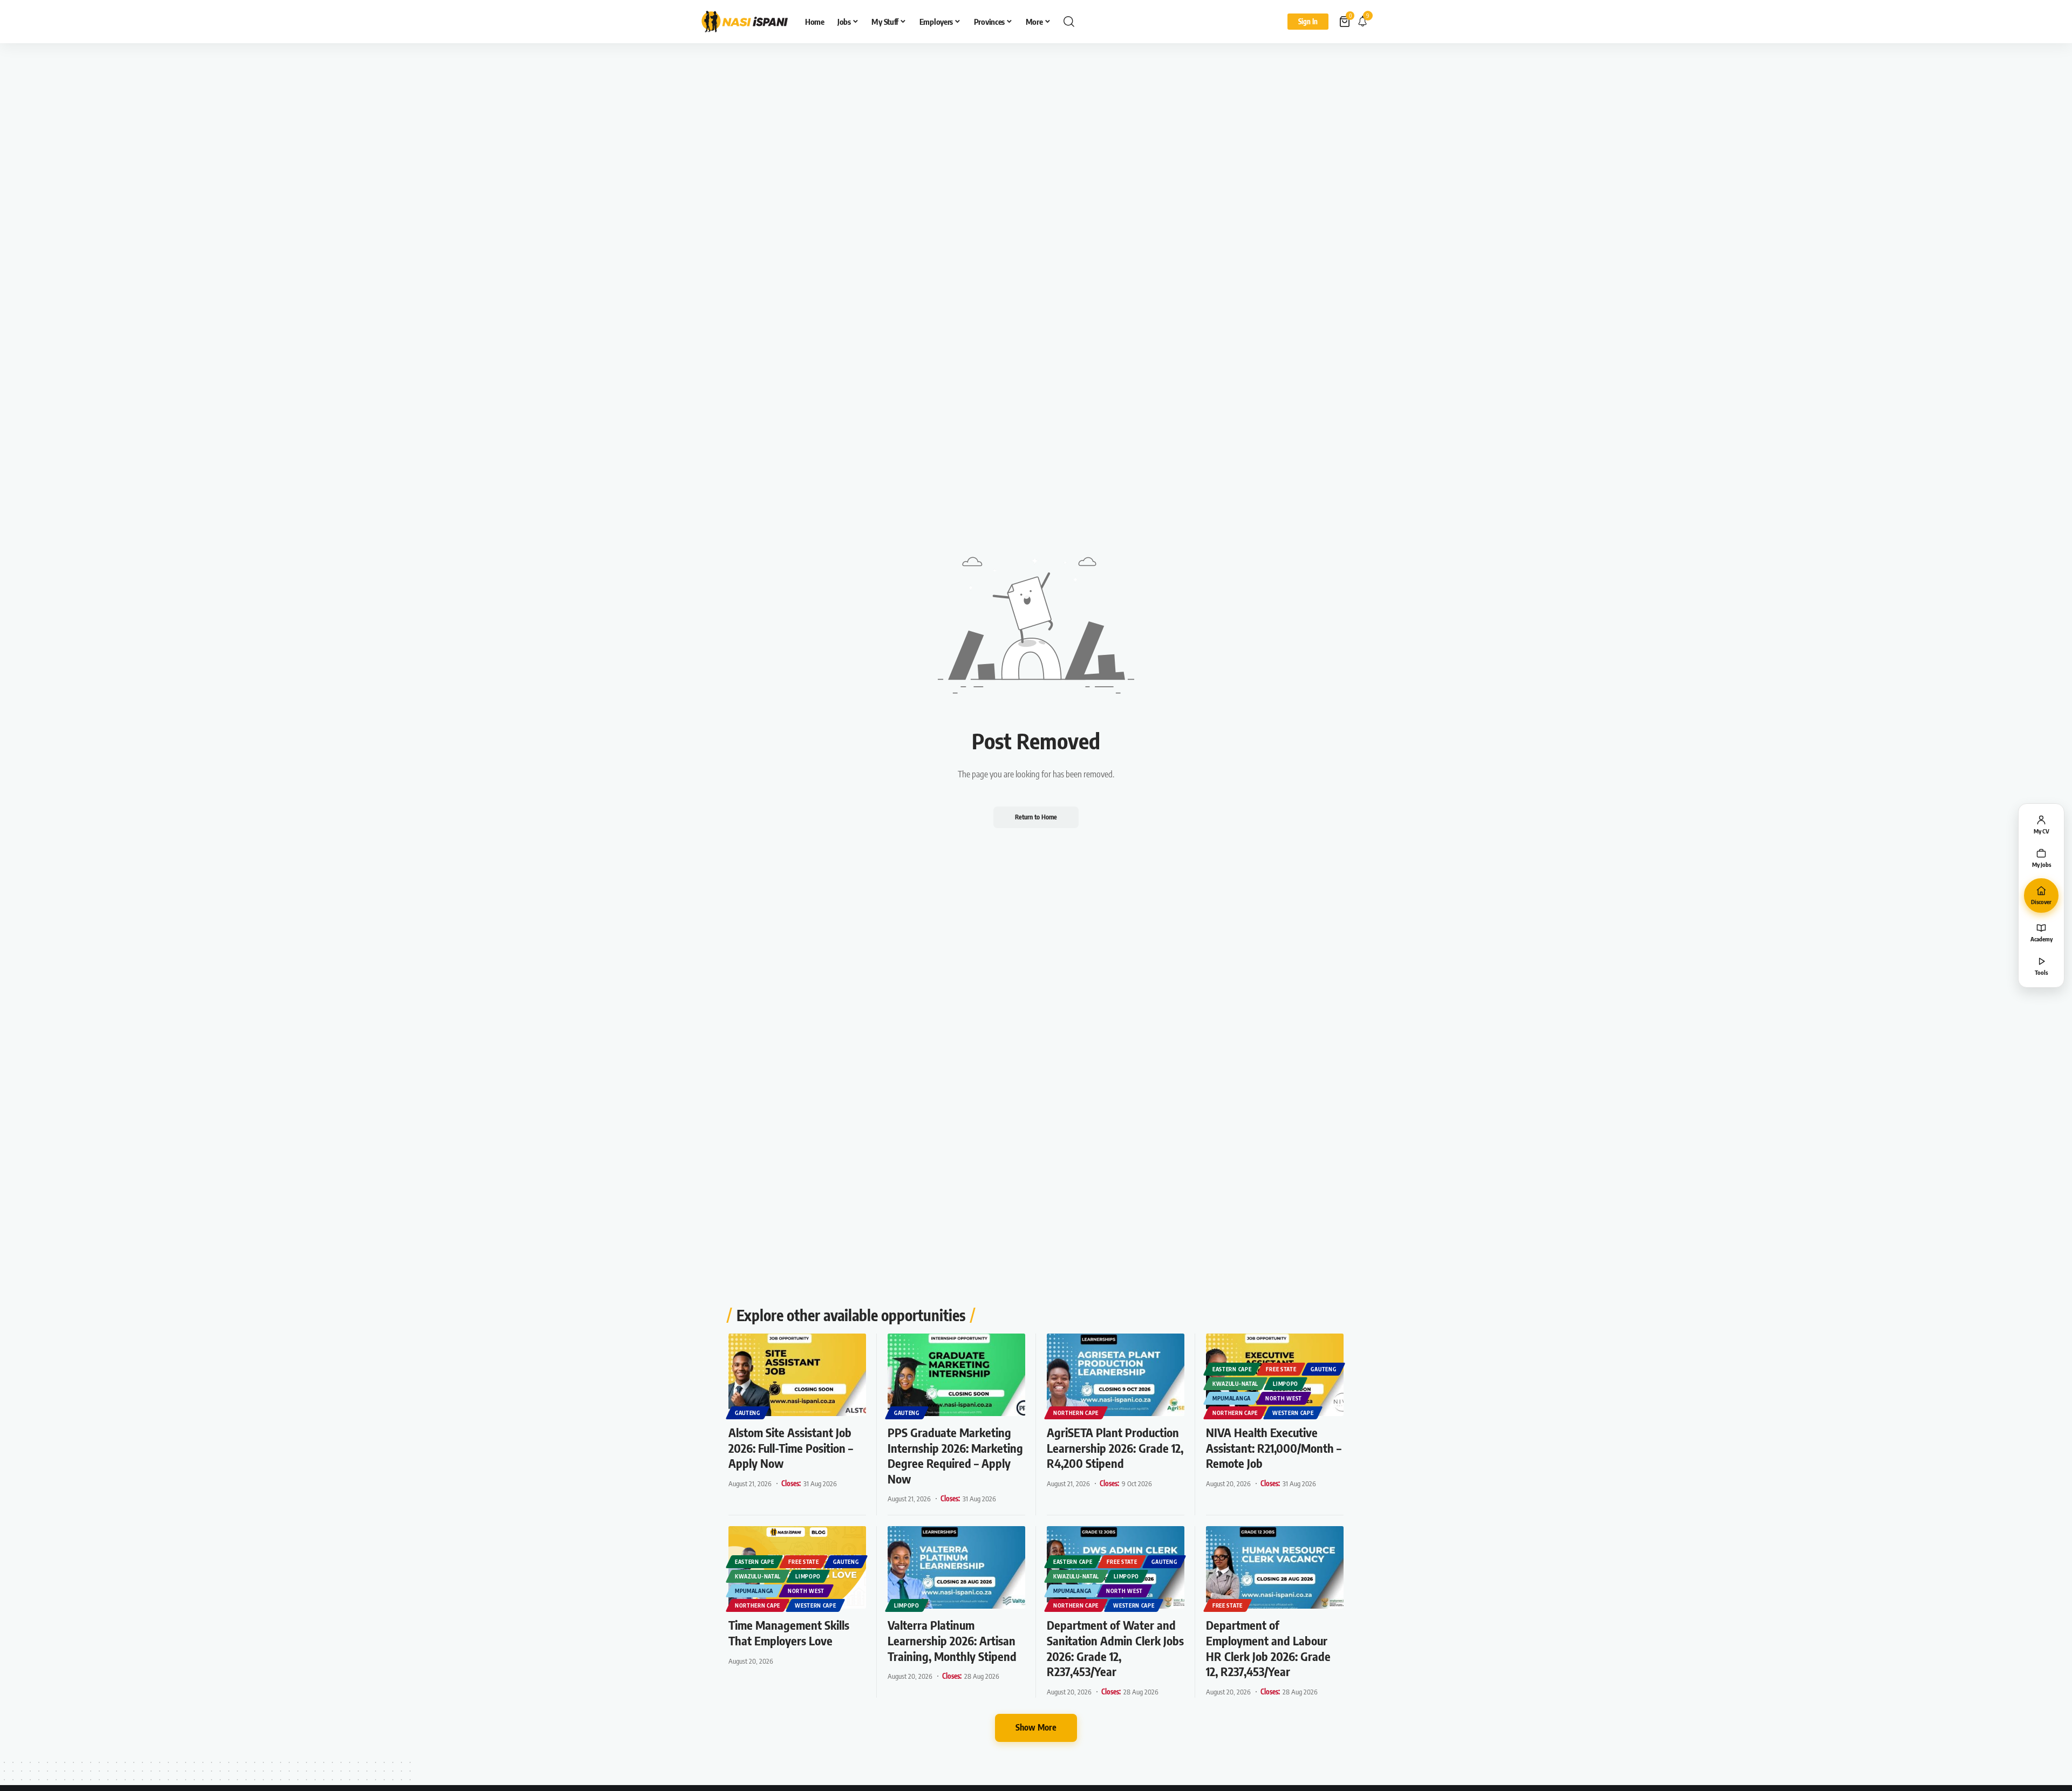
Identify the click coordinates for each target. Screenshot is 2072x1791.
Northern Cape (1076, 1413)
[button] (1069, 22)
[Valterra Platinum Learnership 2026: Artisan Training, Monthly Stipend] (956, 1567)
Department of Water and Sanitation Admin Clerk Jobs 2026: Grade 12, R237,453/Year (1115, 1648)
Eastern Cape (1232, 1369)
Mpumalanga (1232, 1398)
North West (1284, 1398)
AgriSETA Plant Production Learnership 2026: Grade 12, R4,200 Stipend (1115, 1448)
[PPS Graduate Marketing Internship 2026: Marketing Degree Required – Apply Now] (956, 1375)
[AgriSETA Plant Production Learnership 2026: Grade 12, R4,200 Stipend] (1116, 1375)
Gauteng (748, 1413)
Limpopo (1286, 1384)
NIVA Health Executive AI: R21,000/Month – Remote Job (1274, 1448)
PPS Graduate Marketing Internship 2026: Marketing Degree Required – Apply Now (955, 1455)
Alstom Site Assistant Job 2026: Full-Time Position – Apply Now (791, 1448)
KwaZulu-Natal (1235, 1384)
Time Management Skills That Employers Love (789, 1633)
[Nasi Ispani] (745, 22)
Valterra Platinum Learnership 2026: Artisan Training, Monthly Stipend (952, 1640)
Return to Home (1036, 817)
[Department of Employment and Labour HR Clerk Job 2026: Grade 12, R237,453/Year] (1275, 1567)
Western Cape (1293, 1413)
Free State (1281, 1369)
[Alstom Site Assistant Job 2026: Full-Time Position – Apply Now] (797, 1375)
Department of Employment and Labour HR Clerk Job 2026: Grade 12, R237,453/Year (1268, 1648)
